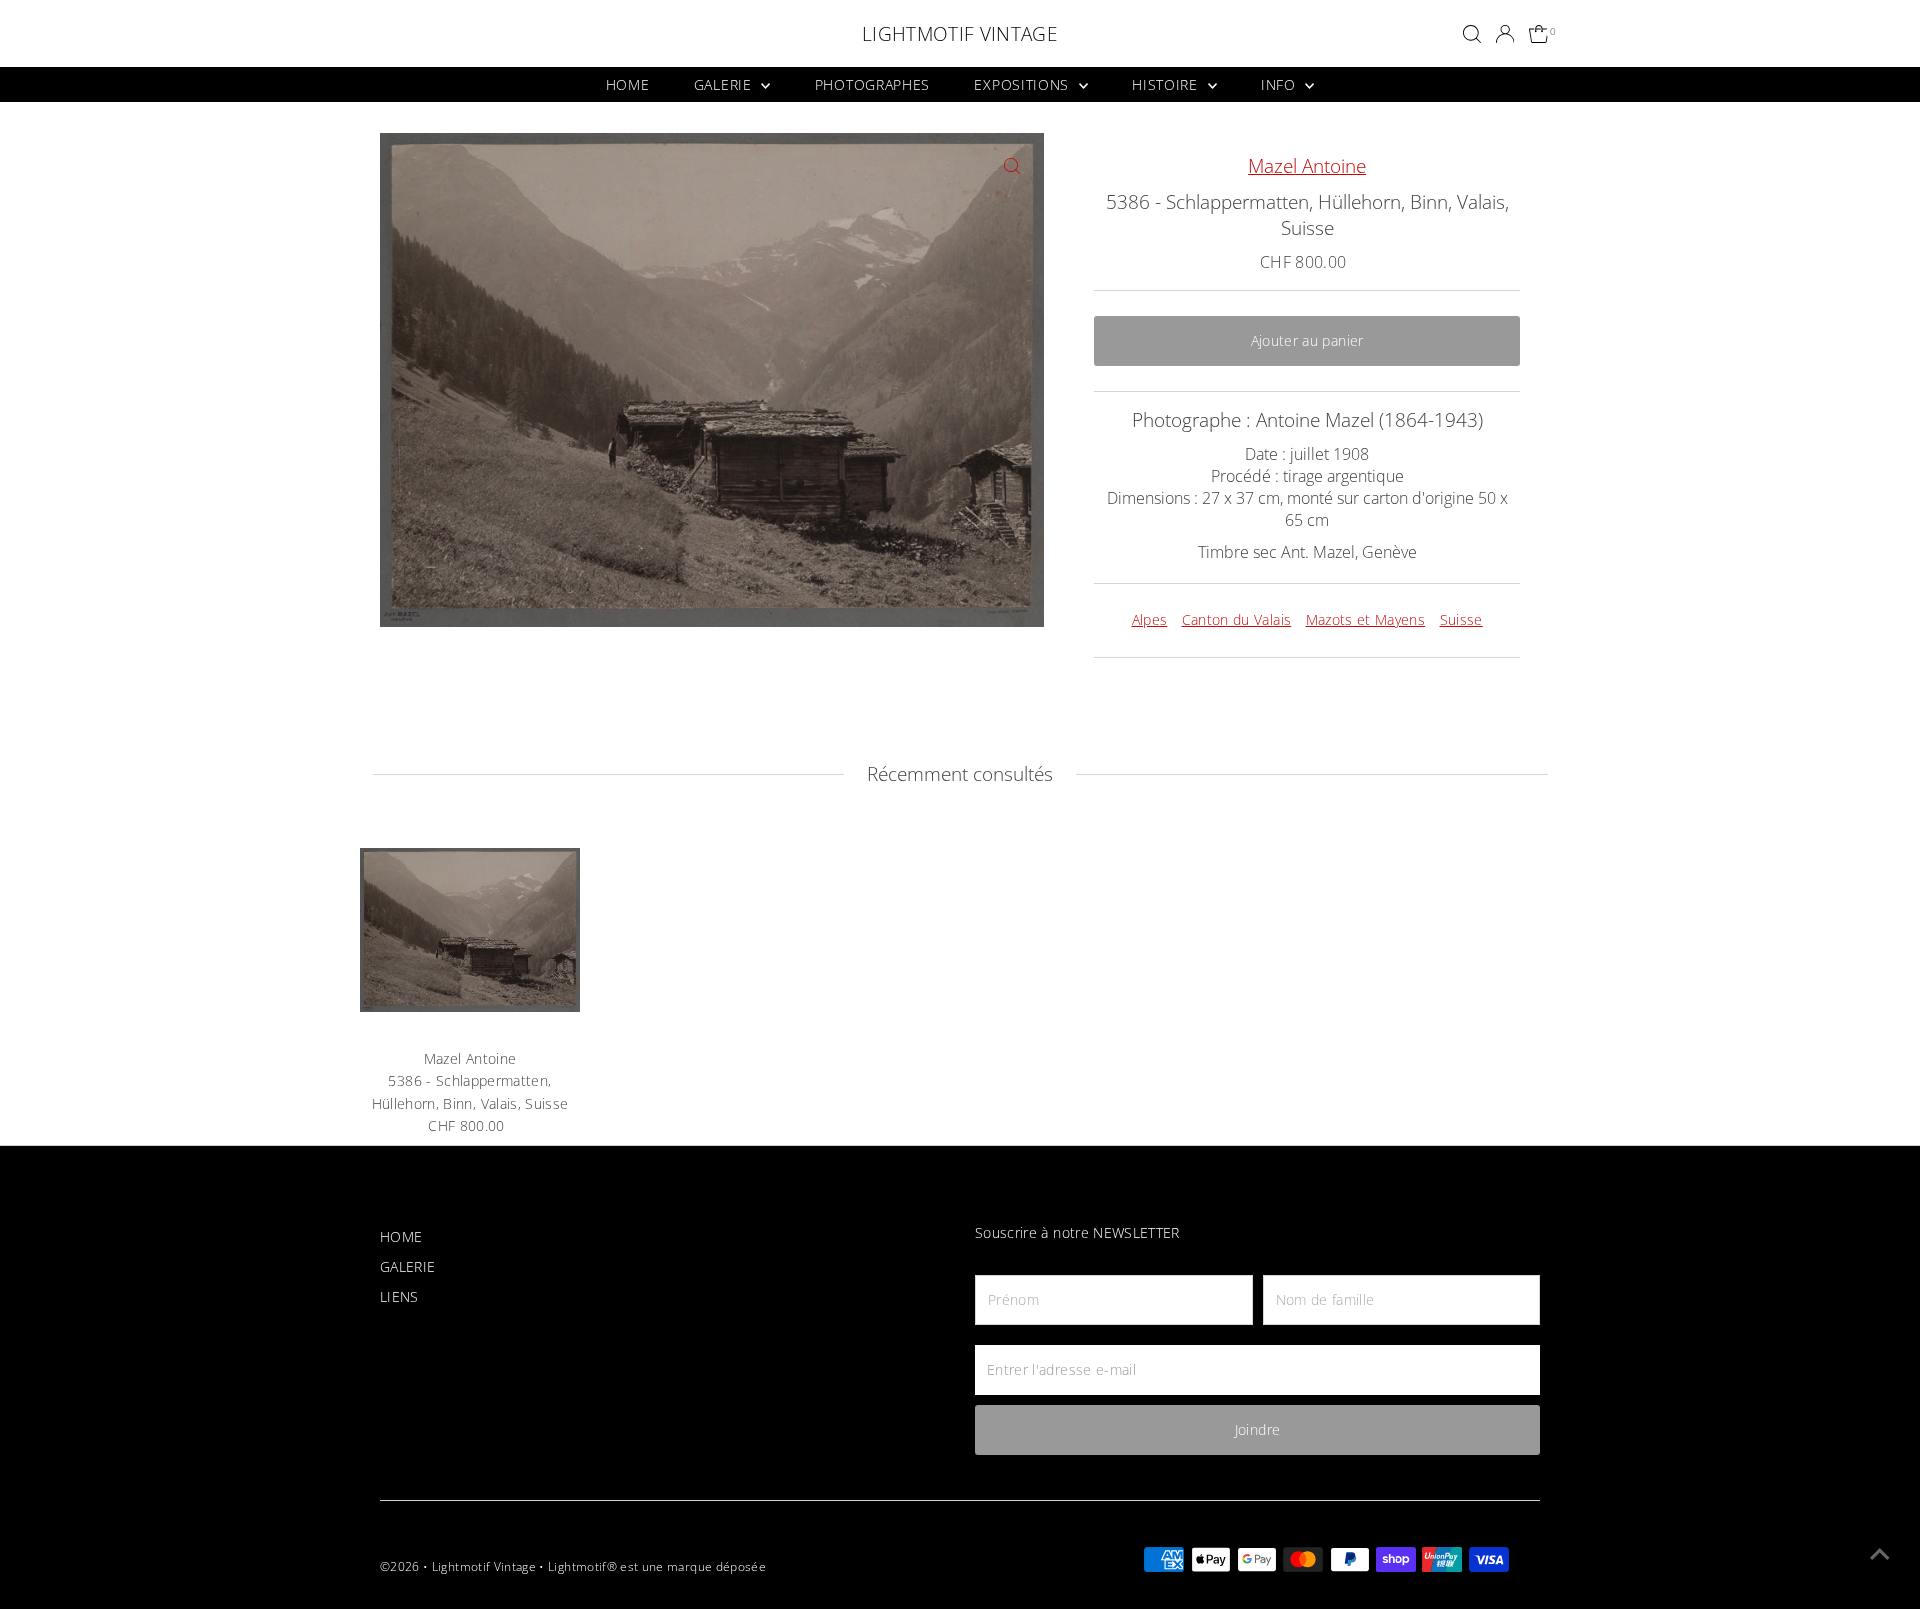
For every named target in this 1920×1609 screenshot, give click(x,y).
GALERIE (725, 84)
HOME (628, 84)
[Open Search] (1472, 34)
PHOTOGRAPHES (872, 84)
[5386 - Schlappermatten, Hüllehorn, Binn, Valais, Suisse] (470, 930)
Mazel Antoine (1307, 166)
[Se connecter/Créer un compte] (1505, 34)
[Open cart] (1539, 34)
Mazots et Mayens (1366, 619)
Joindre (1257, 1429)
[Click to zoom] (1011, 165)
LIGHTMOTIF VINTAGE (960, 34)
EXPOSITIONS (1023, 84)
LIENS (399, 1296)
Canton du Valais (1237, 619)
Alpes (1150, 619)
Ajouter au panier (1307, 340)
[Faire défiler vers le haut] (1880, 1554)
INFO (1281, 84)
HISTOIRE (1167, 84)
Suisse (1461, 619)
